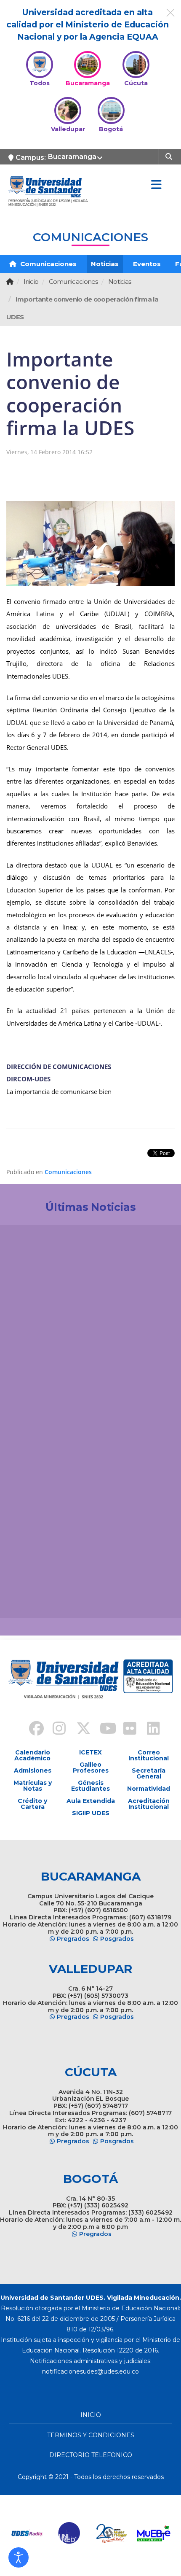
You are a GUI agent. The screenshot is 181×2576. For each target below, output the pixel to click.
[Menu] (156, 185)
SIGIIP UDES (91, 1813)
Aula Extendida (91, 1801)
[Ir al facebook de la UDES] (32, 1730)
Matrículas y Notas (33, 1786)
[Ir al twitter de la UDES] (79, 1730)
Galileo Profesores (91, 1768)
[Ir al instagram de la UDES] (55, 1730)
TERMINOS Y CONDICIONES (91, 2435)
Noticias (105, 264)
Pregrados (73, 1939)
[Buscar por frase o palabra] (170, 156)
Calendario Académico (32, 1755)
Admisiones (33, 1770)
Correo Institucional (149, 1755)
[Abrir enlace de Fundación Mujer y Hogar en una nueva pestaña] (77, 2533)
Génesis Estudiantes (90, 1786)
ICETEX (90, 1752)
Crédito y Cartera (32, 1804)
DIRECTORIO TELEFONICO (91, 2455)
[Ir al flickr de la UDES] (126, 1730)
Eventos (147, 264)
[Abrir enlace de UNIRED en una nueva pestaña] (35, 2533)
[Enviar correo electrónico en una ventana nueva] (90, 2371)
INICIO (91, 2415)
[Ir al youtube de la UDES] (102, 1730)
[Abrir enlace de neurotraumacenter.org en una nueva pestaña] (161, 2533)
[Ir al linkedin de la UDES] (149, 1730)
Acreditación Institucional (149, 1804)
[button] (19, 2557)
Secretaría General (149, 1773)
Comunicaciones (48, 264)
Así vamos (30, 1598)
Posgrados (117, 1939)
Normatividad (149, 1789)
